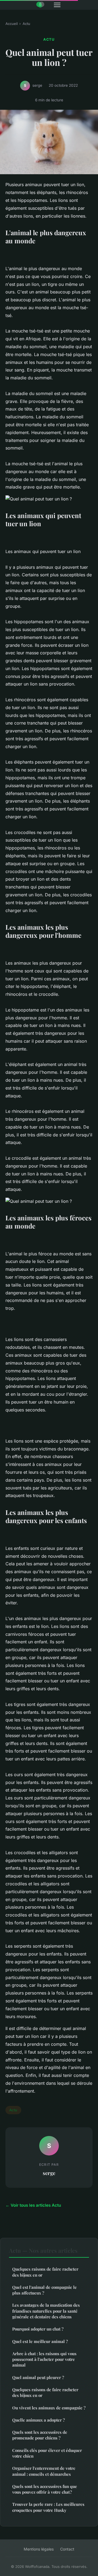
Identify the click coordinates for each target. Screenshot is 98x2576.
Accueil (12, 24)
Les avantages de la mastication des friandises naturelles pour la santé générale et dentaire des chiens (46, 2311)
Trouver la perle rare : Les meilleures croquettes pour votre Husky (48, 2507)
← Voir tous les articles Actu (33, 2205)
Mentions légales (39, 2549)
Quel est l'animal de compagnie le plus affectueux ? (45, 2290)
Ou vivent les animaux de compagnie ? (49, 2408)
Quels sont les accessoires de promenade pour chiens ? (40, 2435)
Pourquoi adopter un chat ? (38, 2329)
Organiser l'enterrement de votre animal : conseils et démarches (44, 2471)
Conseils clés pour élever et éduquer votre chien (47, 2453)
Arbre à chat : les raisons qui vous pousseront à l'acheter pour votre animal (44, 2359)
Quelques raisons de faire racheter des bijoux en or (45, 2272)
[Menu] (57, 5)
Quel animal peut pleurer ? (38, 2377)
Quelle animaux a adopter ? (39, 2420)
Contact (67, 2549)
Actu (26, 24)
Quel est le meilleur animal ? (40, 2341)
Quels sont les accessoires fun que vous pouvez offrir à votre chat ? (45, 2489)
